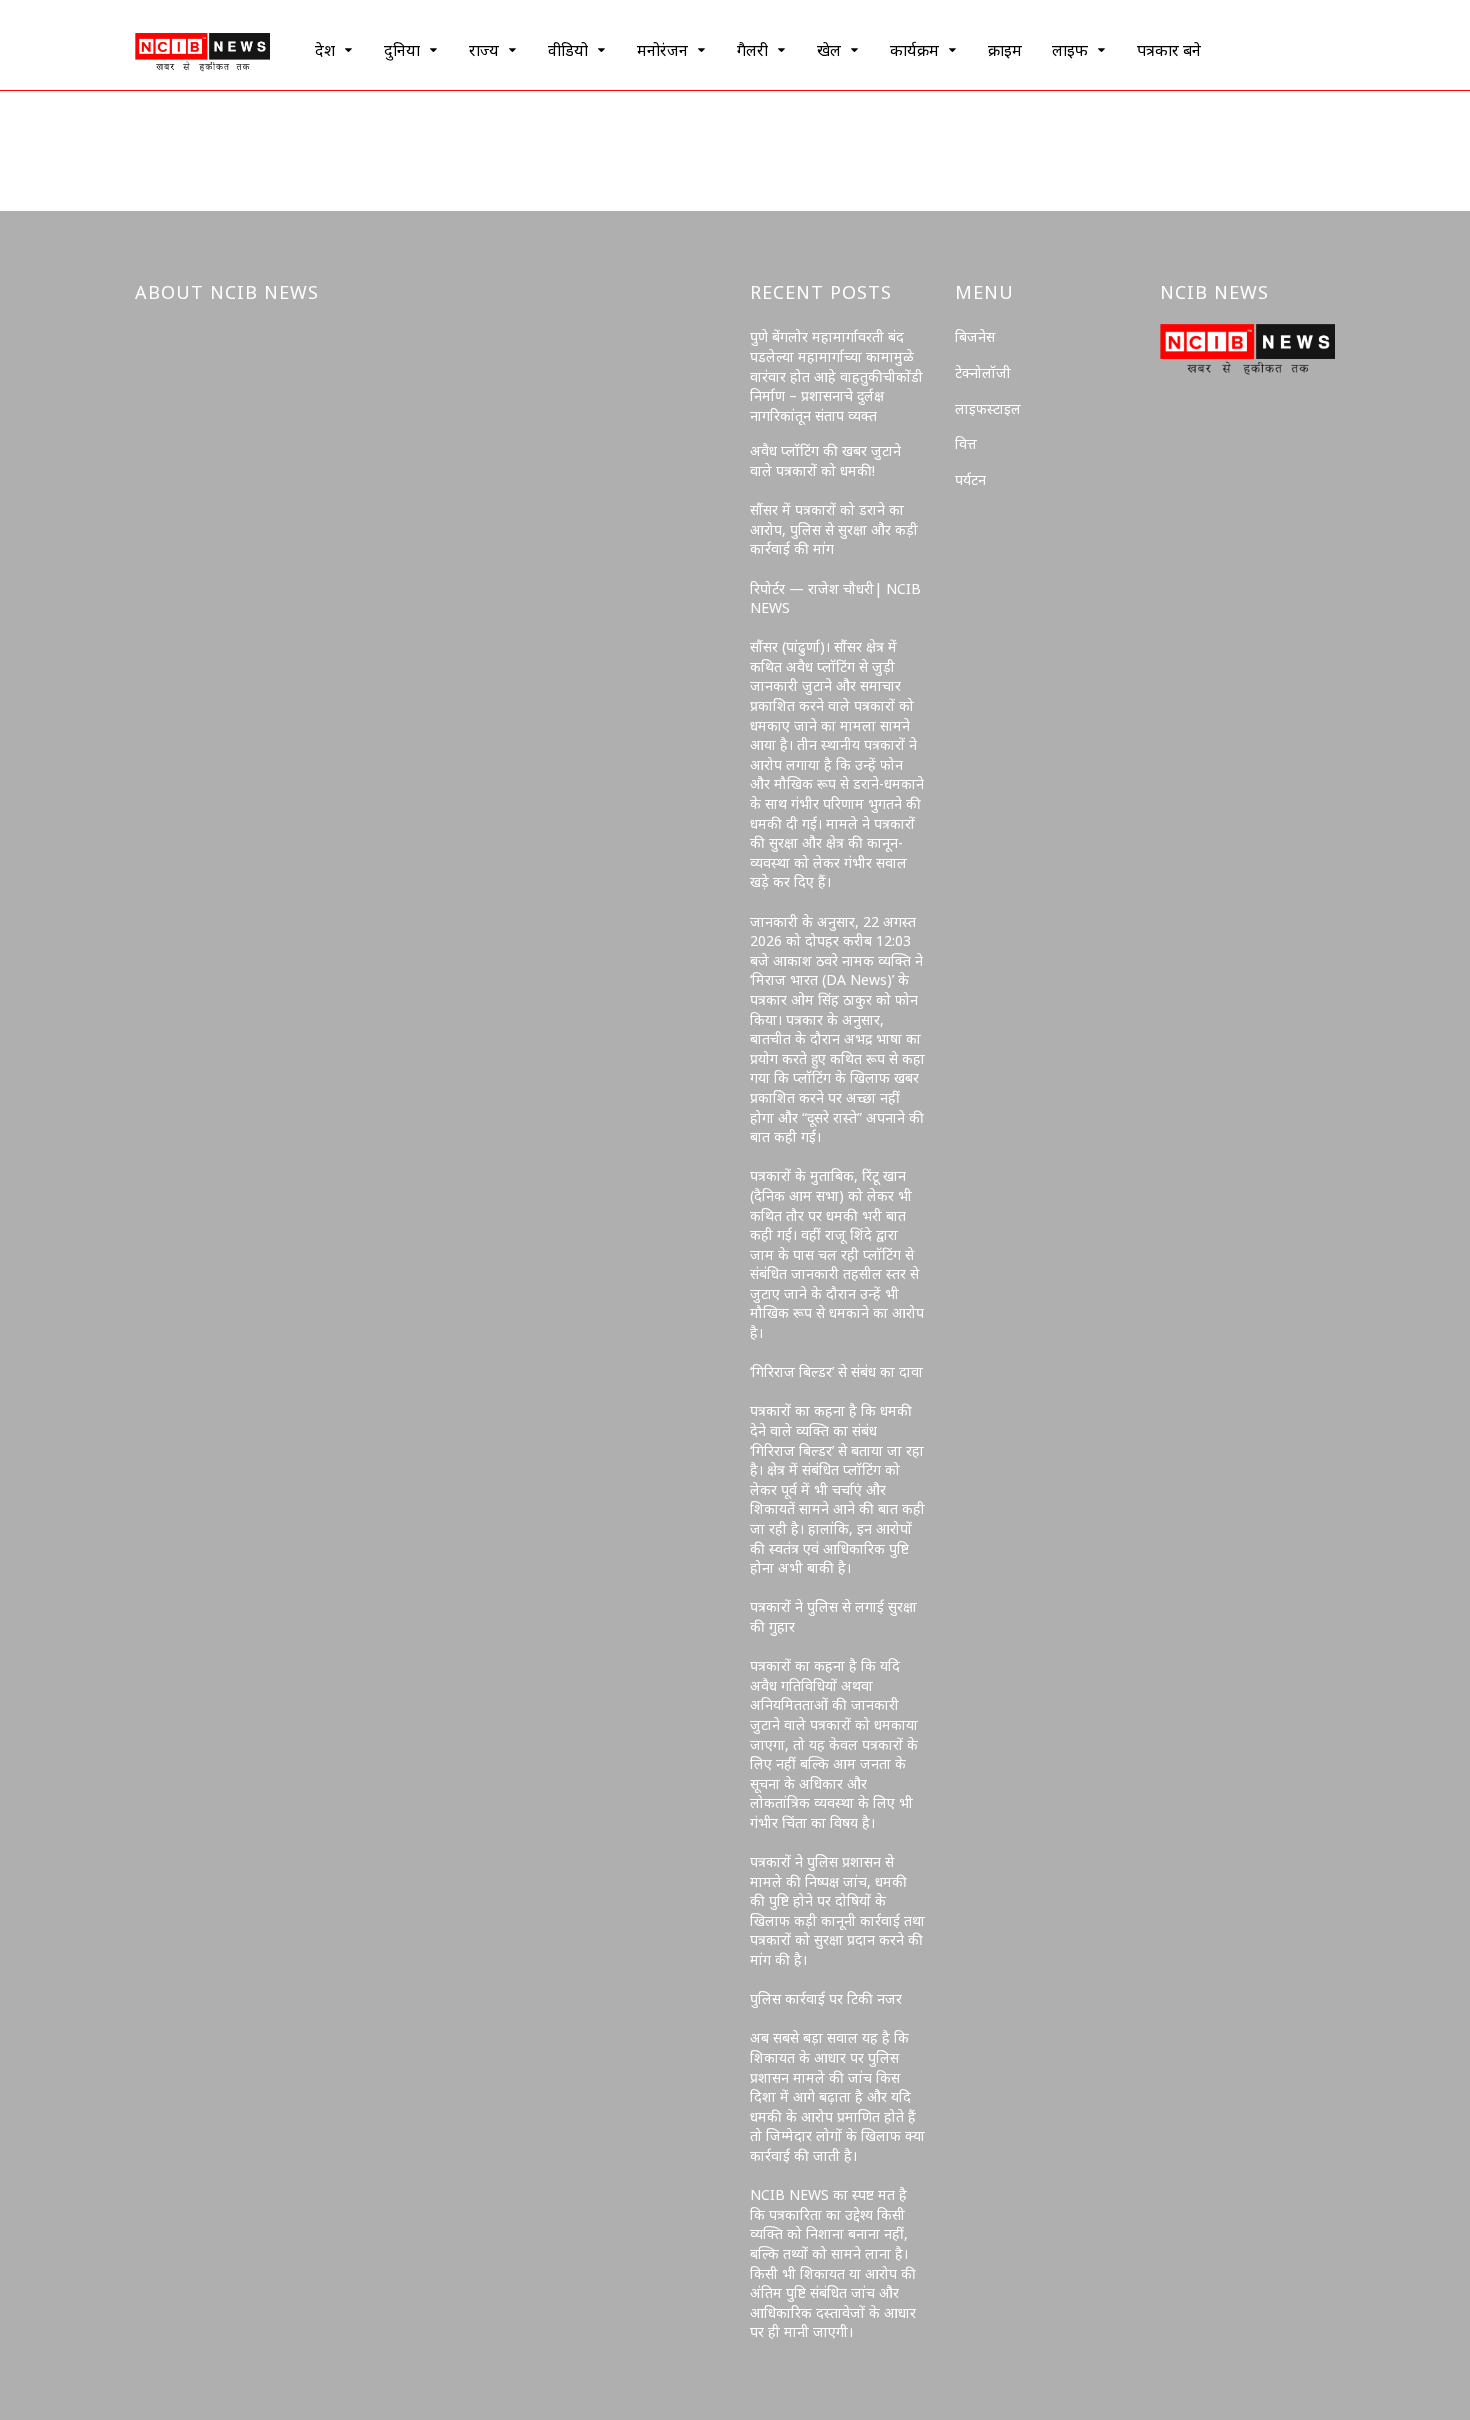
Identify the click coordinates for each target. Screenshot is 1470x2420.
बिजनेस (975, 336)
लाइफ (1070, 50)
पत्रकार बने (1169, 50)
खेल (829, 50)
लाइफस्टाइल (988, 408)
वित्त (966, 443)
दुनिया (402, 50)
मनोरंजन (662, 50)
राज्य (484, 50)
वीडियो (568, 50)
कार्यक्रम (914, 50)
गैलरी (752, 50)
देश (325, 50)
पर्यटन (970, 479)
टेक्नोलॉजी (983, 372)
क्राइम (1005, 50)
